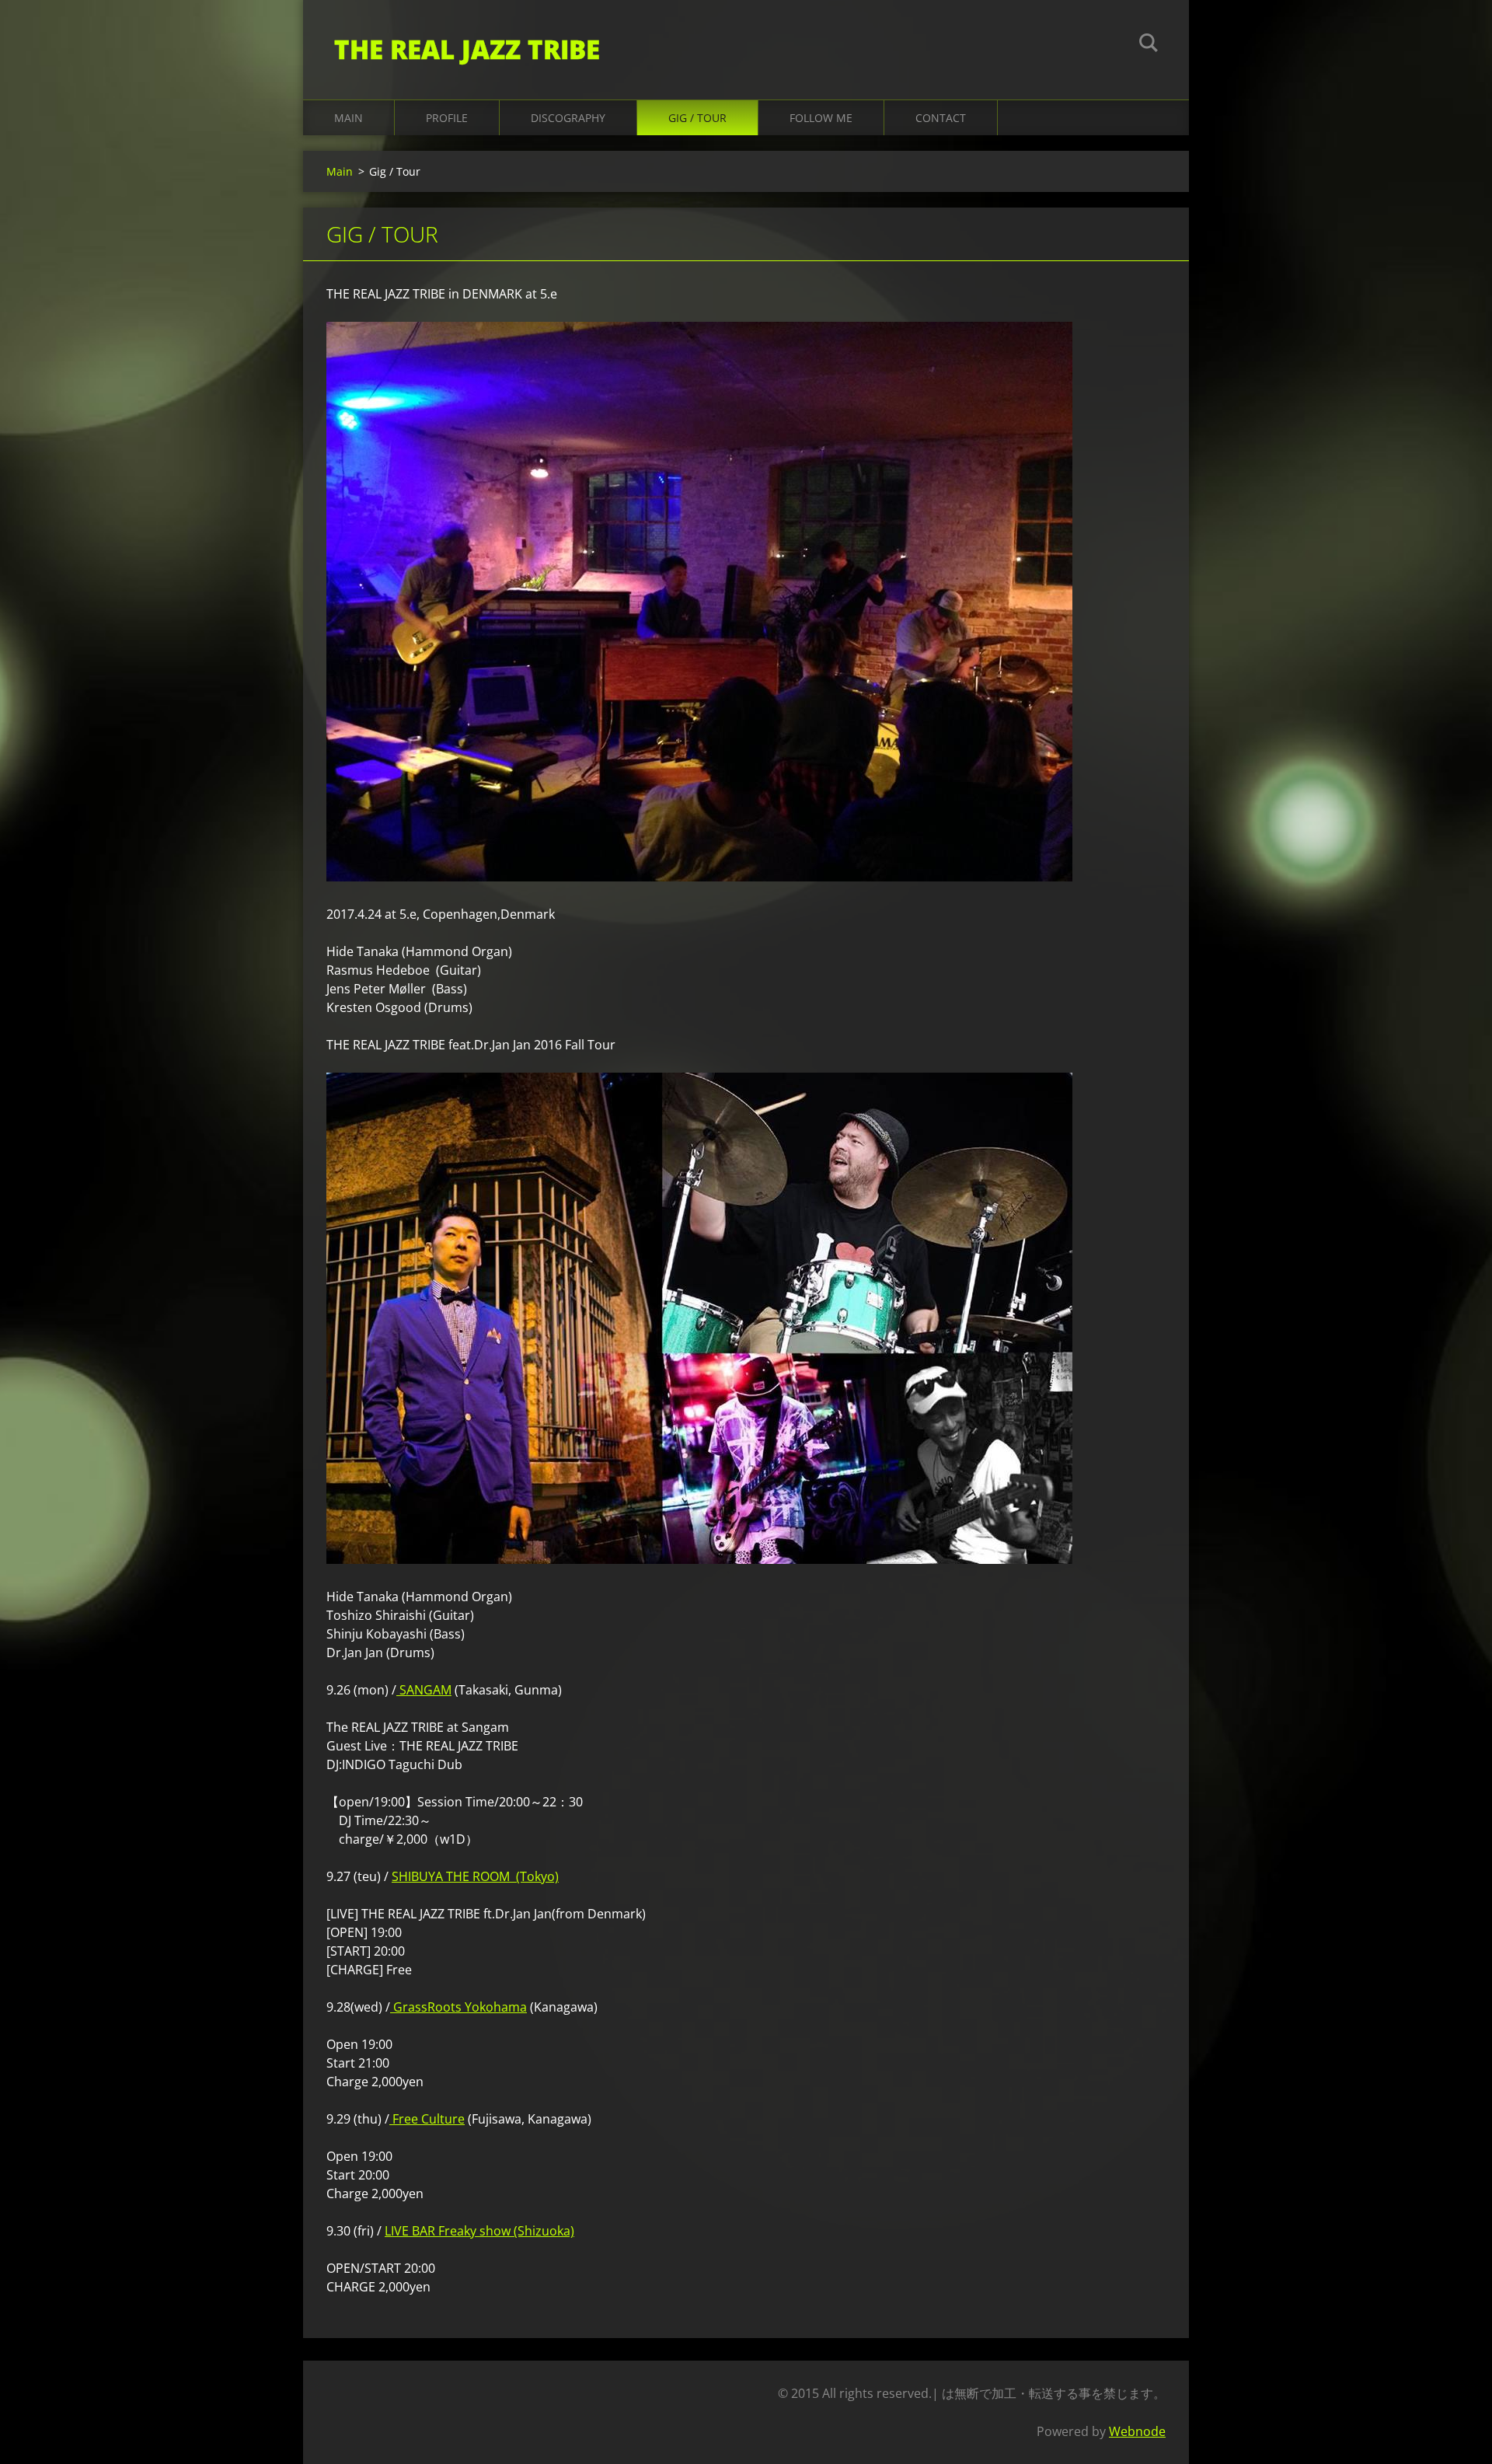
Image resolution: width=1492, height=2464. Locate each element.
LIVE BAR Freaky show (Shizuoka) (479, 2231)
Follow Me (821, 118)
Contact (941, 118)
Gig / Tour (697, 118)
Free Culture (427, 2119)
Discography (568, 118)
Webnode (1137, 2431)
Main (349, 118)
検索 (1149, 45)
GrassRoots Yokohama (458, 2007)
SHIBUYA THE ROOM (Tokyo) (475, 1876)
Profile (447, 118)
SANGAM (424, 1690)
